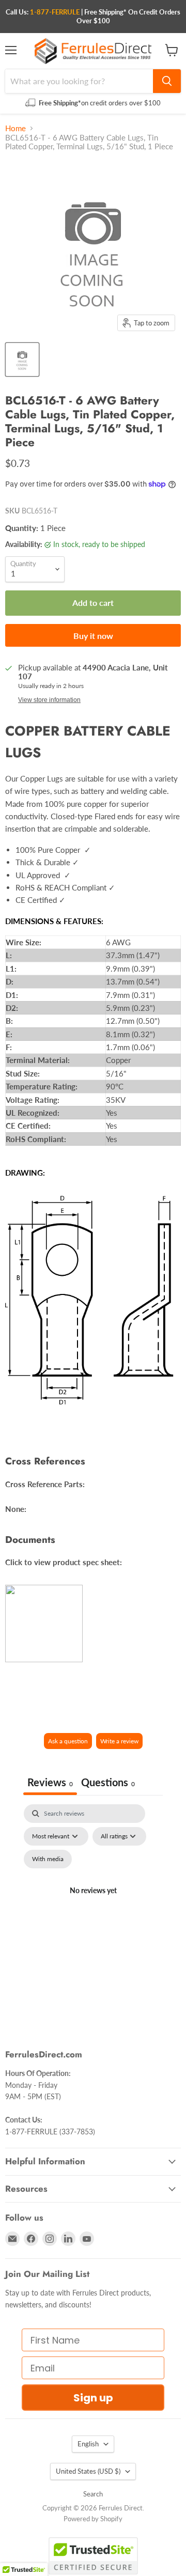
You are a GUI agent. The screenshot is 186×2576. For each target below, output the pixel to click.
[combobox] (79, 81)
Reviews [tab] (50, 1782)
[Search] (167, 81)
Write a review (119, 1741)
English (88, 2444)
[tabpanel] (93, 1903)
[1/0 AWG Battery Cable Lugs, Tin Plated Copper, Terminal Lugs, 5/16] (22, 360)
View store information (49, 700)
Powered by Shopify (93, 2519)
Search (93, 2494)
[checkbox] (48, 1859)
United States (88, 2471)
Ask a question (68, 1741)
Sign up (93, 2398)
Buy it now (93, 636)
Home (16, 128)
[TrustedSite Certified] (93, 2556)
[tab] (108, 1783)
